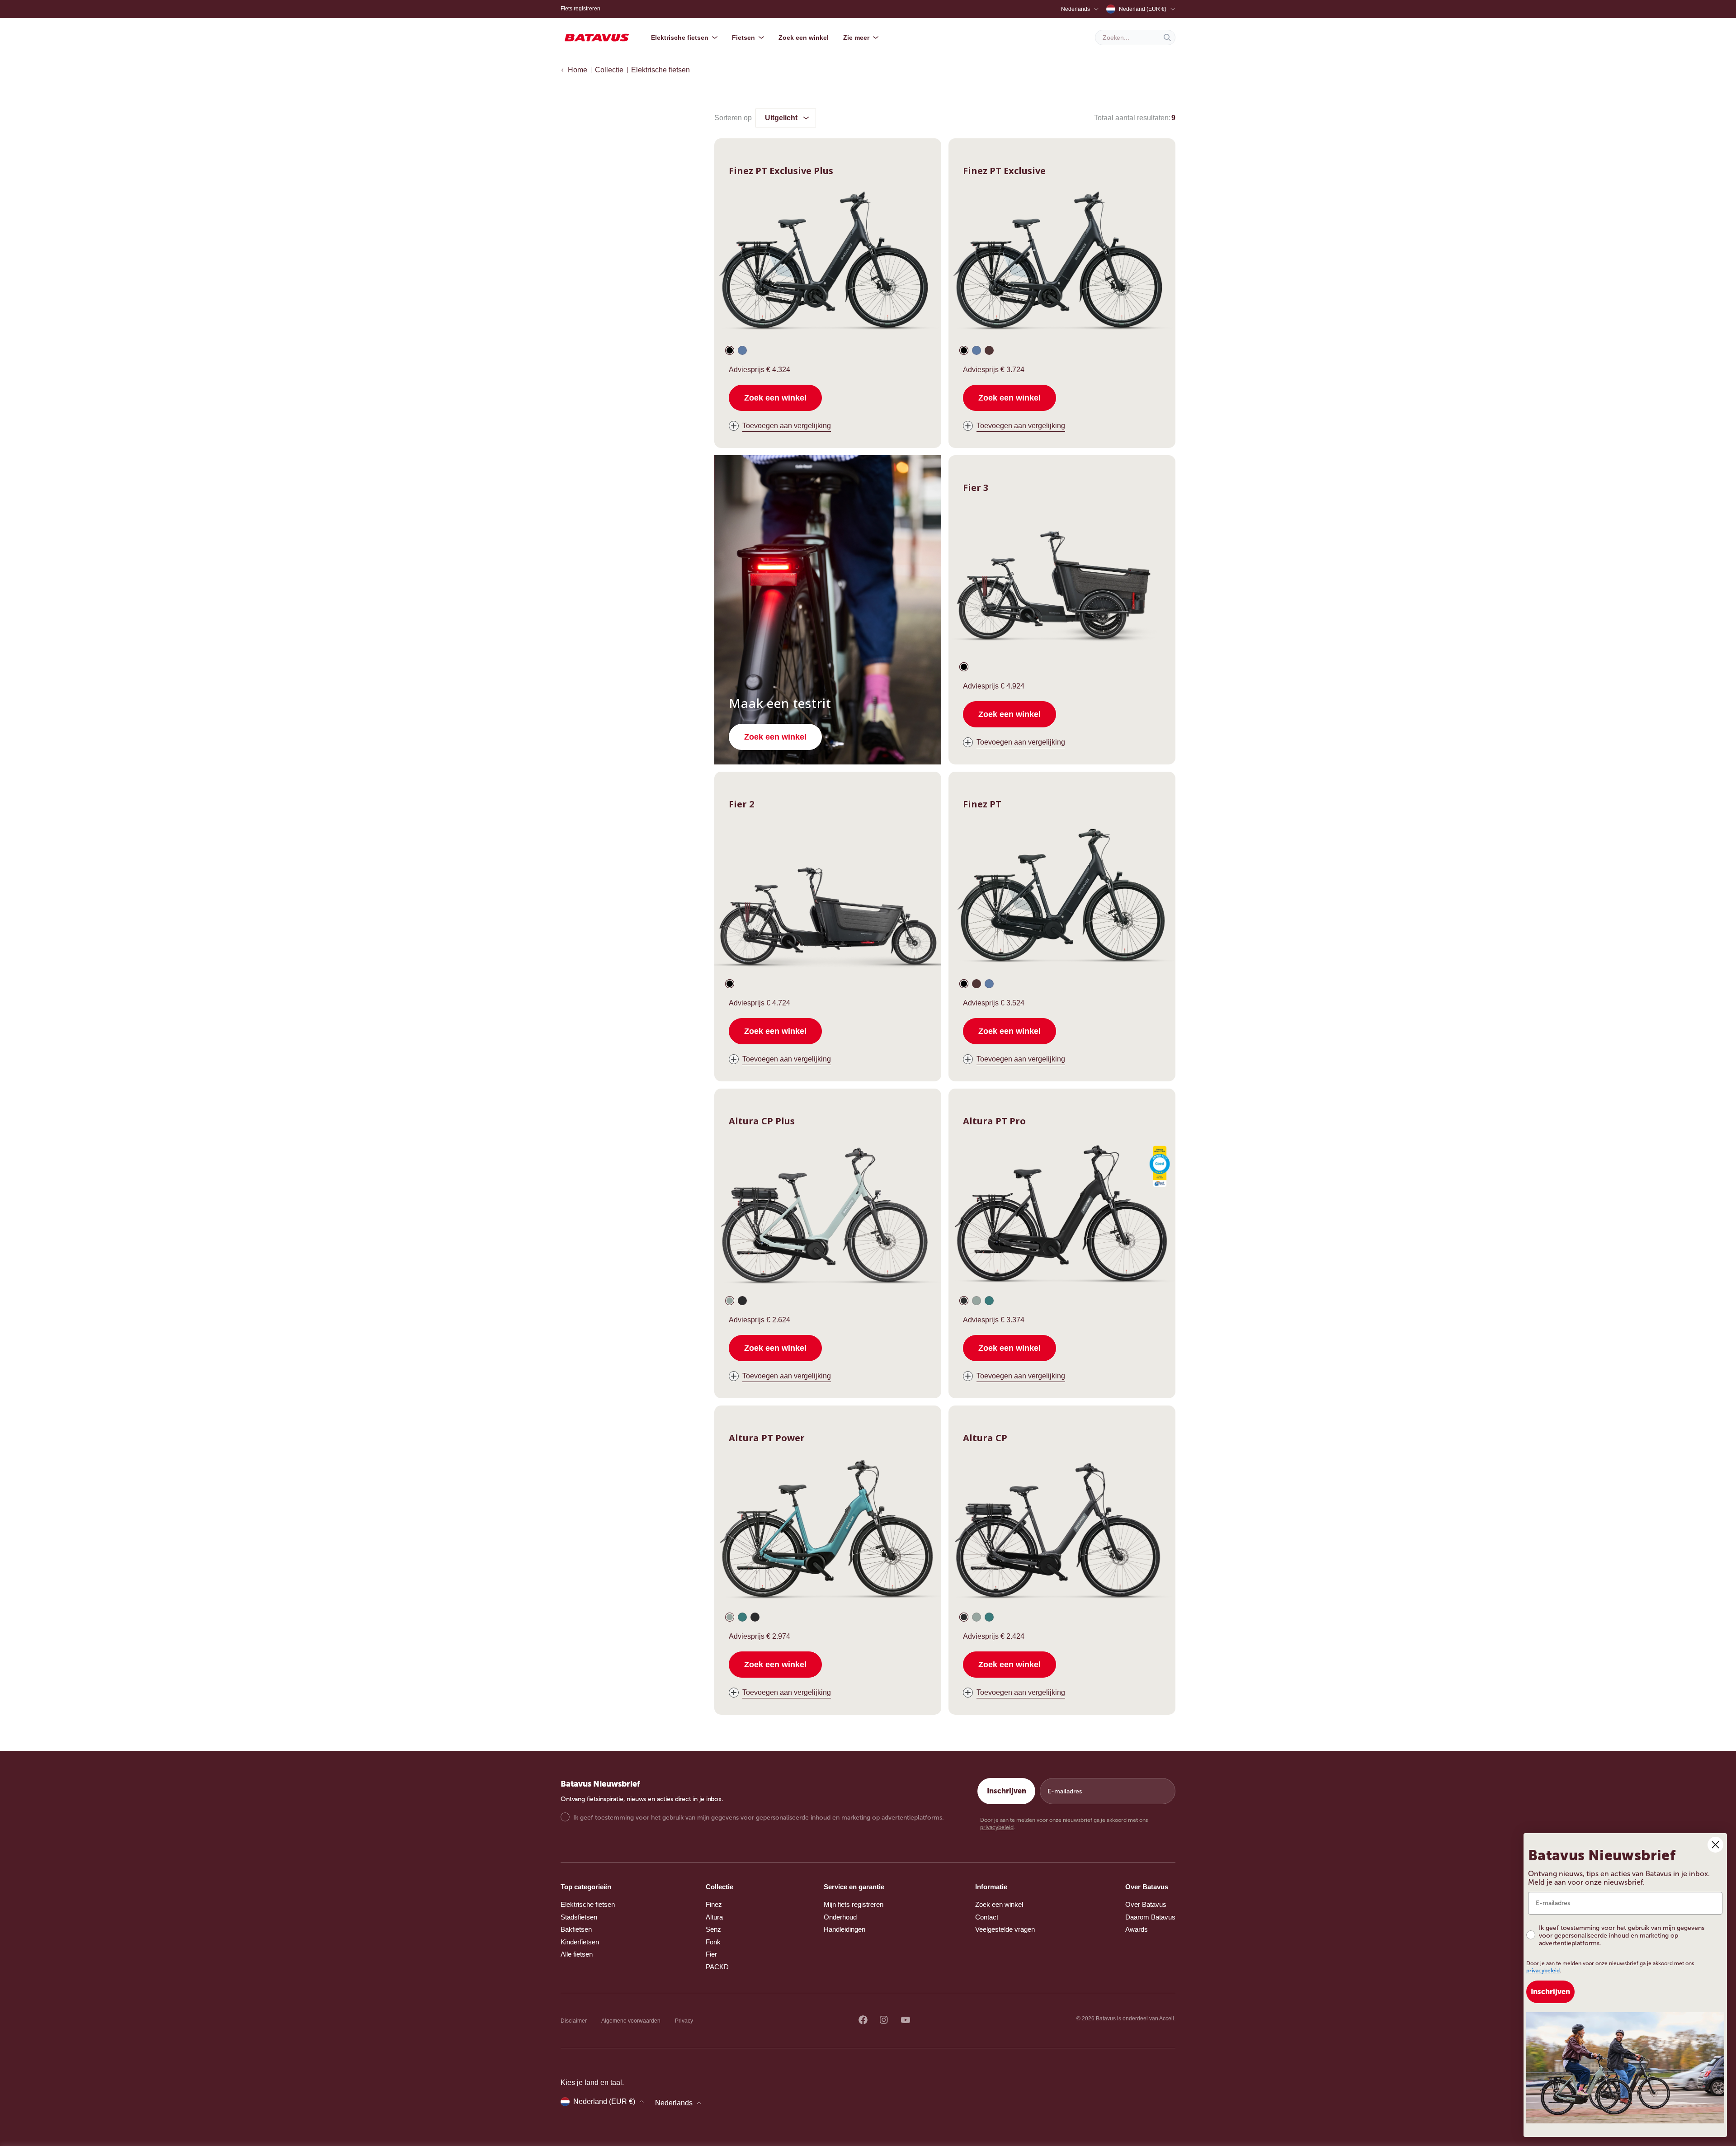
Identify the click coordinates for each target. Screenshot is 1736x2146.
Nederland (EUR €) (1143, 9)
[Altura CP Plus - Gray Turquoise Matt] (730, 1301)
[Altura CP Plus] (828, 1215)
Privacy (684, 2021)
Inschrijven (1007, 1791)
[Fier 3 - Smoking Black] (964, 667)
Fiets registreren (580, 9)
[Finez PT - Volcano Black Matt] (964, 984)
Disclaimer (574, 2021)
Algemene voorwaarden (631, 2021)
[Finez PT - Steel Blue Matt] (989, 984)
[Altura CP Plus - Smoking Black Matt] (742, 1301)
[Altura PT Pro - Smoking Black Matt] (964, 1301)
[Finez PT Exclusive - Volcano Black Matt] (964, 350)
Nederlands (1076, 9)
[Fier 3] (1062, 582)
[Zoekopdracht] (1167, 38)
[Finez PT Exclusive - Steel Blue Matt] (976, 350)
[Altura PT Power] (828, 1532)
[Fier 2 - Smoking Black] (730, 984)
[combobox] (1135, 38)
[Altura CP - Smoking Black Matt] (964, 1617)
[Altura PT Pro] (1062, 1215)
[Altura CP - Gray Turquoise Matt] (976, 1617)
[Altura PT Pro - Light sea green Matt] (989, 1301)
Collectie (609, 70)
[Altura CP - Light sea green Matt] (989, 1617)
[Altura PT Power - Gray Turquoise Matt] (730, 1617)
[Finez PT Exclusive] (1062, 265)
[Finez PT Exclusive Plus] (828, 265)
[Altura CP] (1062, 1532)
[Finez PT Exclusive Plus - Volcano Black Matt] (730, 350)
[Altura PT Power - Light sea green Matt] (742, 1617)
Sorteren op (733, 118)
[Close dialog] (1715, 1845)
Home (578, 70)
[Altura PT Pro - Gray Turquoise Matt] (976, 1301)
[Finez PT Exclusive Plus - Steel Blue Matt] (742, 350)
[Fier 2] (828, 898)
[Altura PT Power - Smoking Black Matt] (755, 1617)
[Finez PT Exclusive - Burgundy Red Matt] (989, 350)
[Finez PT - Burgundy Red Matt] (976, 984)
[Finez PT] (1062, 898)
